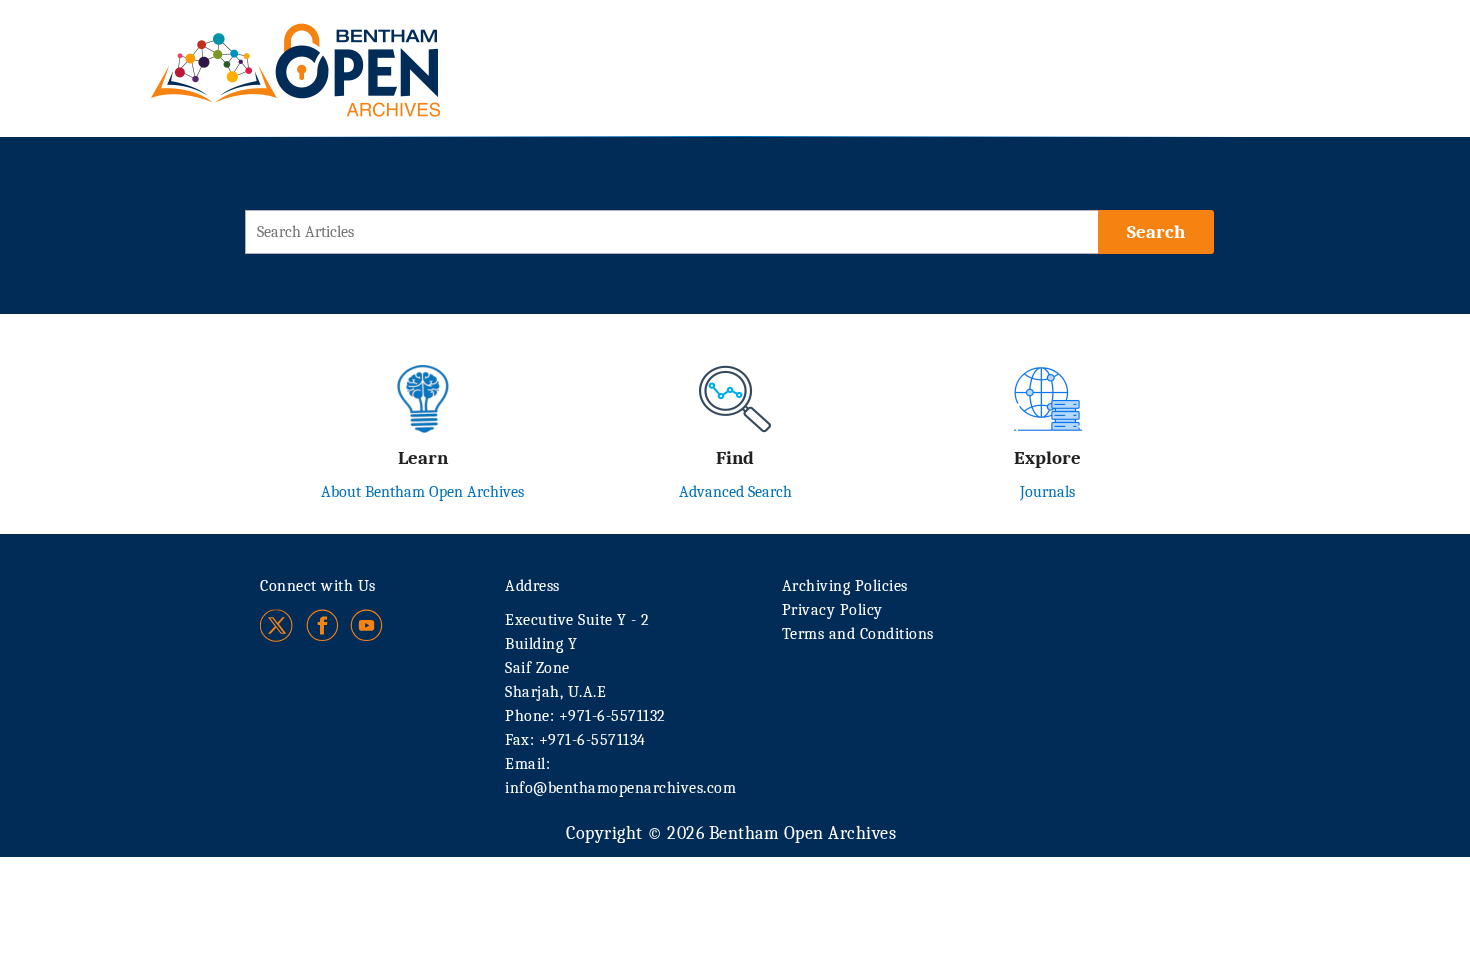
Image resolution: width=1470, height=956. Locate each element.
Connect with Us (318, 586)
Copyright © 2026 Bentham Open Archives (731, 833)
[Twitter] (277, 625)
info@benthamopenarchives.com (620, 788)
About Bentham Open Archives (422, 492)
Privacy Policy (832, 610)
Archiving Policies (845, 586)
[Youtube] (366, 625)
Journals (1047, 492)
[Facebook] (322, 625)
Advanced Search (735, 492)
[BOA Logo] (354, 48)
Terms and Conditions (858, 634)
